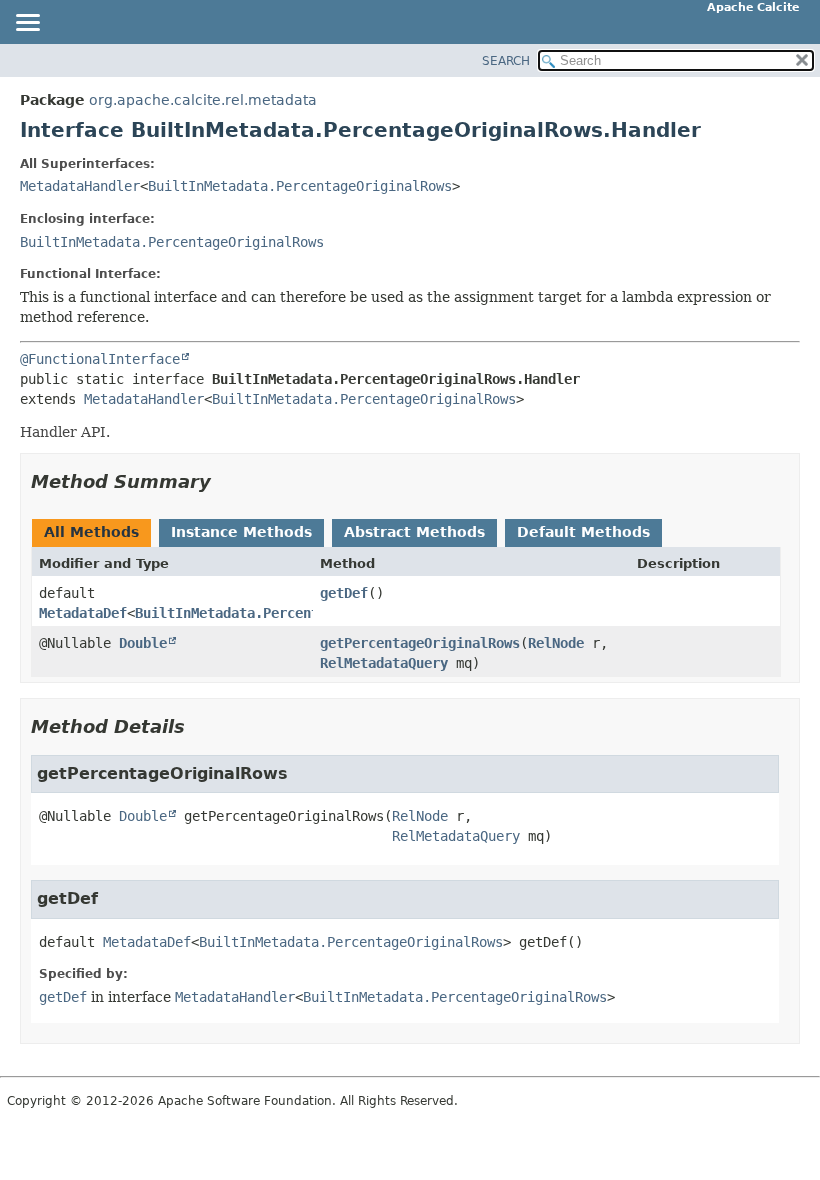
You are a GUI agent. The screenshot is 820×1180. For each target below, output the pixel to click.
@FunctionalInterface (100, 359)
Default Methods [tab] (583, 532)
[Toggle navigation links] (27, 24)
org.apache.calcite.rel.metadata (203, 100)
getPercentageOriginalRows (420, 643)
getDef (344, 593)
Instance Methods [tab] (241, 532)
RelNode (556, 643)
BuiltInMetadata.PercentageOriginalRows (300, 186)
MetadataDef (83, 613)
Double (143, 643)
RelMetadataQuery (384, 663)
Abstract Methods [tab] (414, 532)
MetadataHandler (80, 186)
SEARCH (506, 61)
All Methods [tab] (91, 532)
